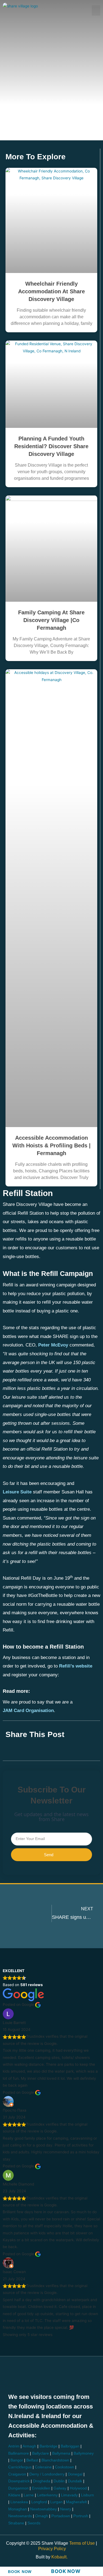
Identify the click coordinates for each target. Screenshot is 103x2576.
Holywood (78, 2488)
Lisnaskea (19, 2502)
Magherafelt (76, 2502)
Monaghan (18, 2509)
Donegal (75, 2474)
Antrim (14, 2446)
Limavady (69, 2495)
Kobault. (59, 2557)
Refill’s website (76, 1666)
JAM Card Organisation (28, 1711)
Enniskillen (41, 2488)
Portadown (61, 2516)
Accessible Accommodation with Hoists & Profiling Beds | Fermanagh (51, 1145)
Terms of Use (83, 2543)
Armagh (29, 2446)
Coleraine (43, 2467)
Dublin (59, 2481)
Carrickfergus (20, 2467)
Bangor (17, 2460)
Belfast (32, 2460)
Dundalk (75, 2481)
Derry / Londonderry (47, 2474)
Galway (60, 2488)
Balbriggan (70, 2446)
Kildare (14, 2495)
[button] (96, 10)
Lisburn (87, 2495)
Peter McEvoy (53, 1345)
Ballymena (61, 2453)
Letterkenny (47, 2495)
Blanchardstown (55, 2460)
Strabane (16, 2523)
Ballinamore (19, 2453)
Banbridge (48, 2446)
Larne (29, 2495)
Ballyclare (41, 2453)
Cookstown (65, 2467)
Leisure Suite (17, 1492)
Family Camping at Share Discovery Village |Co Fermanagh (51, 620)
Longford (39, 2502)
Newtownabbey (44, 2509)
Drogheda (42, 2481)
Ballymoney (84, 2453)
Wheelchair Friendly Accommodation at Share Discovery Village (51, 291)
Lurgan (56, 2502)
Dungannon (18, 2488)
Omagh (42, 2516)
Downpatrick (19, 2481)
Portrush (81, 2516)
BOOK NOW (20, 2572)
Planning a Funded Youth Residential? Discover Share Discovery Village (51, 446)
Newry (66, 2509)
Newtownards (20, 2516)
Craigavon (17, 2474)
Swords (34, 2523)
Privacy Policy (52, 2549)
